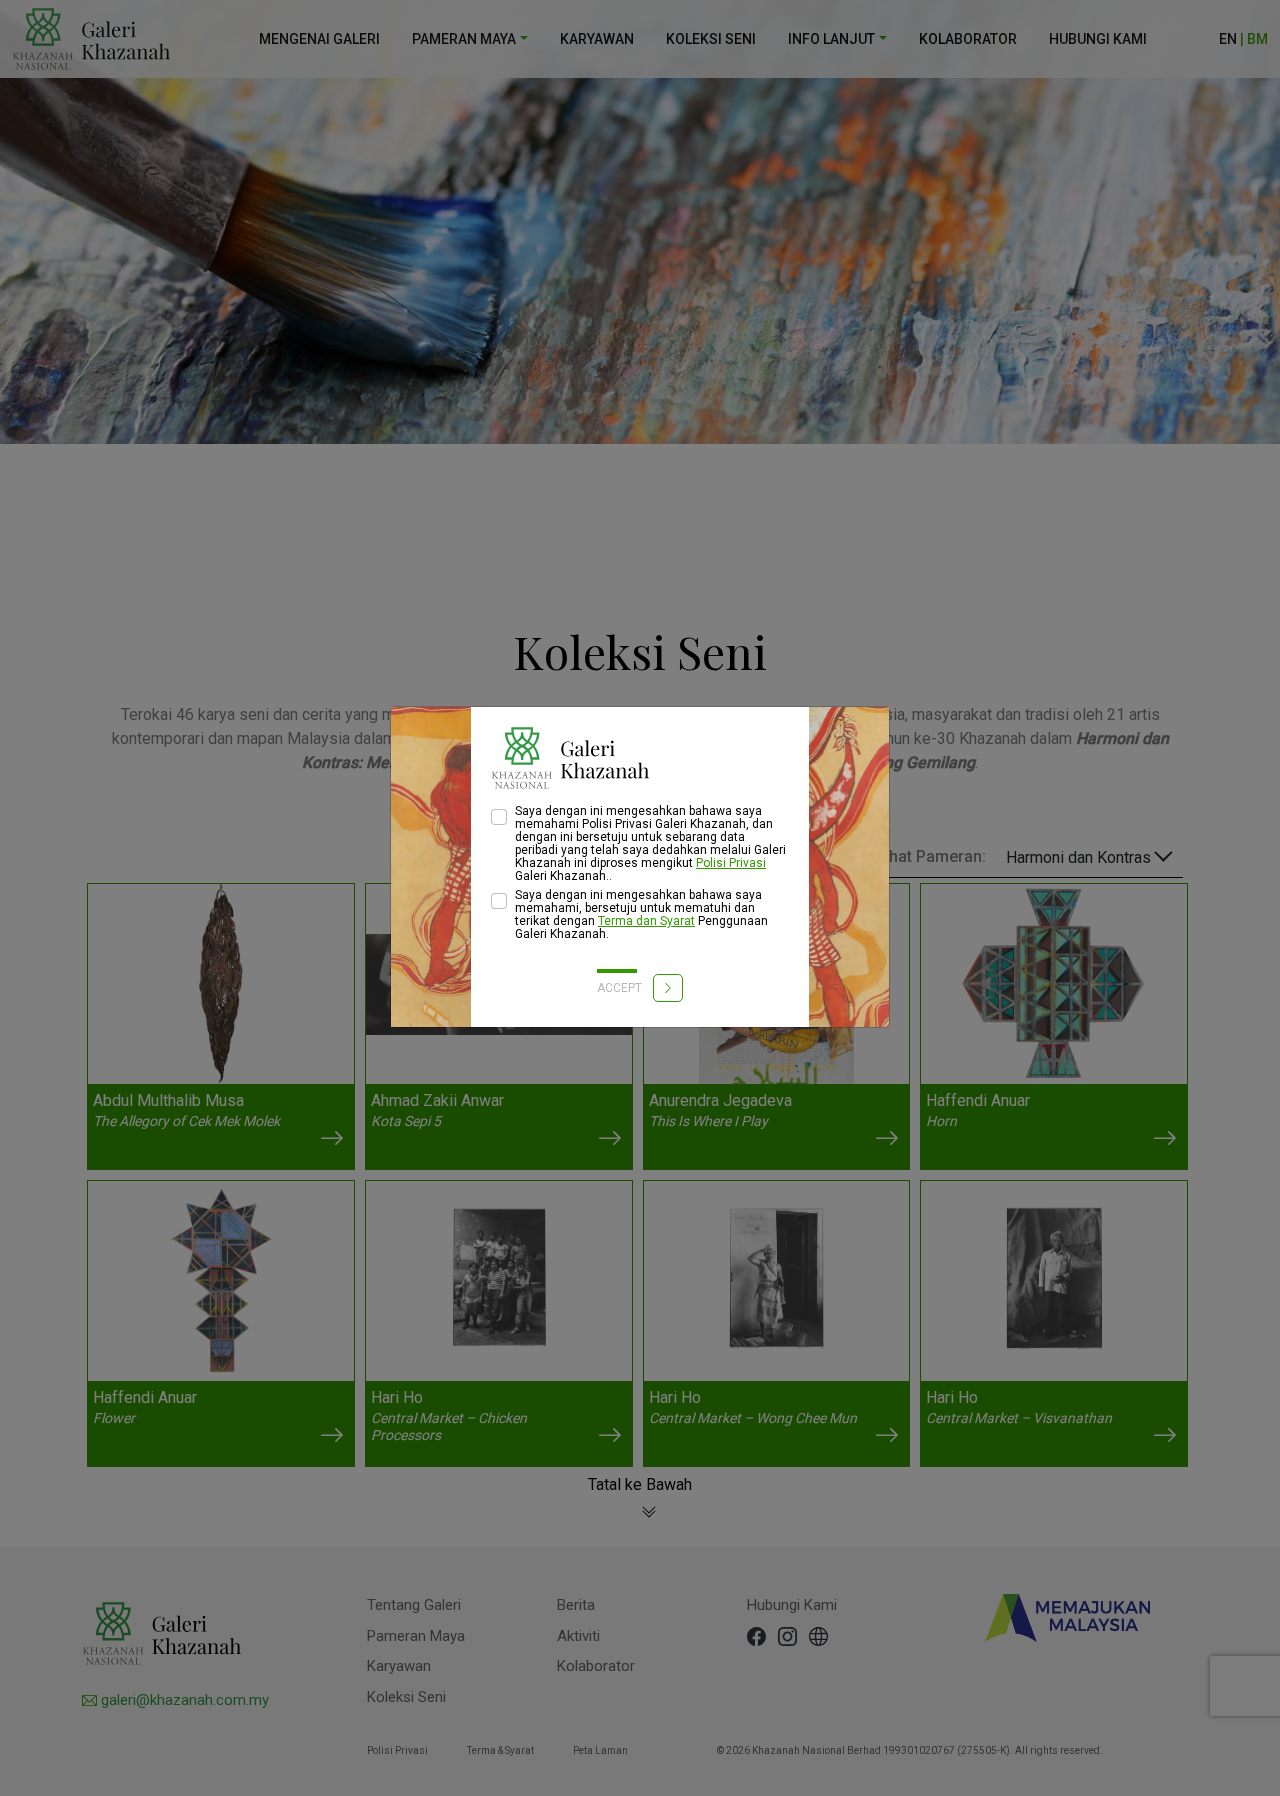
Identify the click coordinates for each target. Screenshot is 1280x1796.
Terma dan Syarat (646, 921)
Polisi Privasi (731, 863)
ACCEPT (621, 988)
